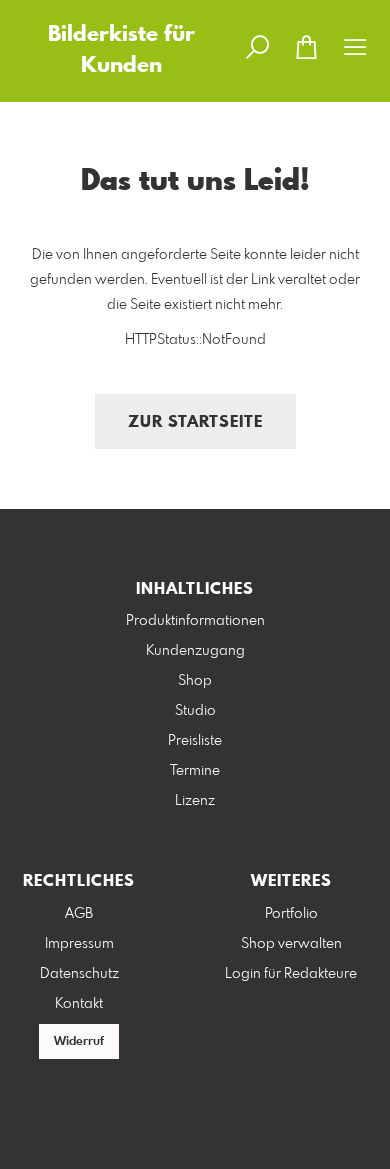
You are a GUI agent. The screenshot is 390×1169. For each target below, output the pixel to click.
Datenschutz (79, 974)
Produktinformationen (195, 621)
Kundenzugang (195, 651)
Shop (195, 681)
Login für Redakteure (291, 974)
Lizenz (195, 801)
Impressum (79, 944)
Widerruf (79, 1042)
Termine (195, 771)
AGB (79, 914)
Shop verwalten (291, 944)
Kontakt (79, 1004)
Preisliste (195, 741)
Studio (195, 711)
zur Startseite (195, 422)
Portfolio (291, 914)
